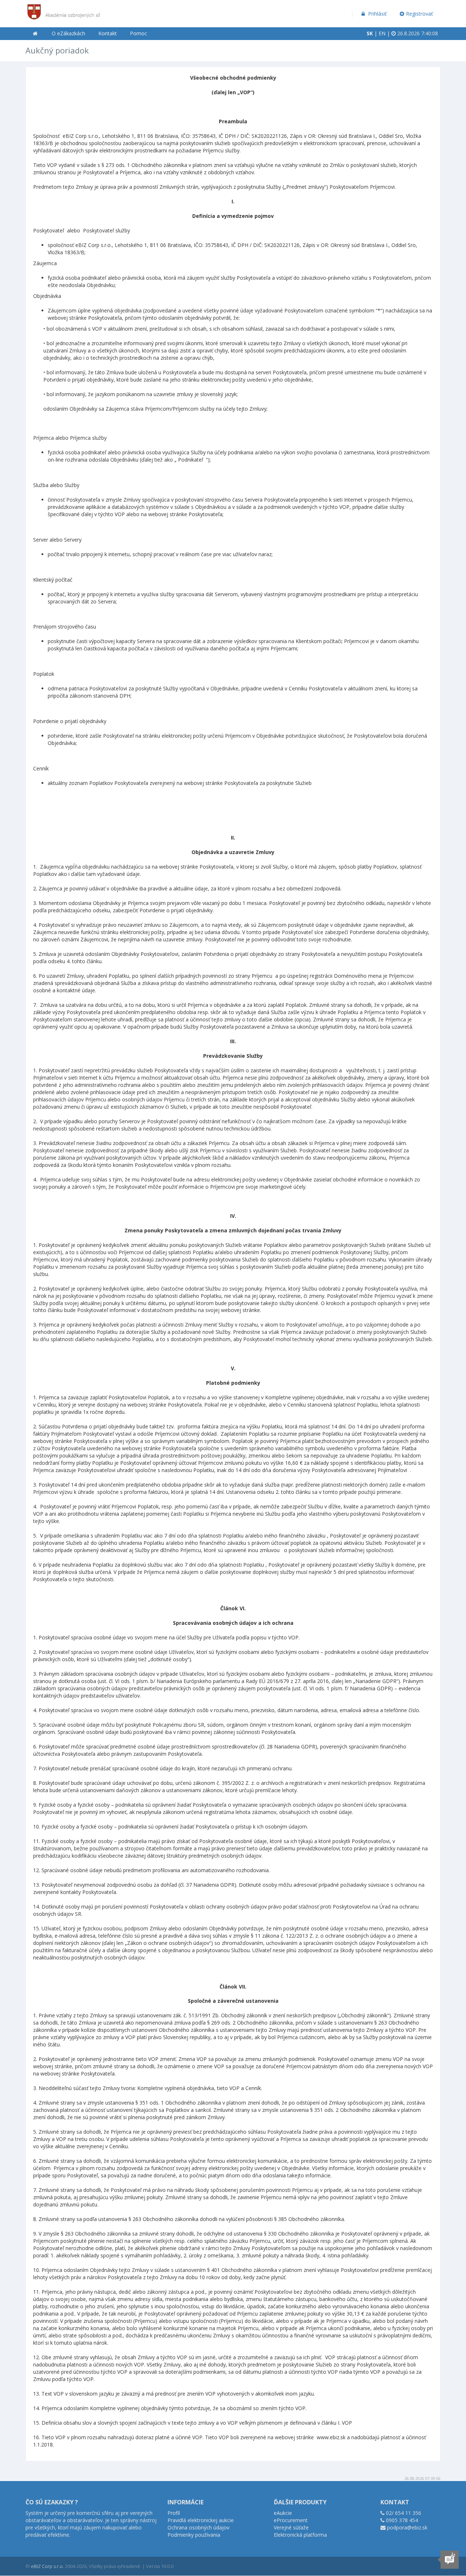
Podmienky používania (194, 2535)
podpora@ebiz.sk (407, 2527)
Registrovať (419, 14)
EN (382, 33)
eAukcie (283, 2513)
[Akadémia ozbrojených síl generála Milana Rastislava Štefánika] (64, 9)
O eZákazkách (68, 33)
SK (370, 33)
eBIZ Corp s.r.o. (47, 2566)
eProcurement (291, 2520)
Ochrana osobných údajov (198, 2527)
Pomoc (139, 33)
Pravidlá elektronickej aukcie (201, 2520)
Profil (174, 2513)
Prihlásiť (377, 14)
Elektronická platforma (300, 2535)
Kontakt (108, 33)
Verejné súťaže (291, 2527)
